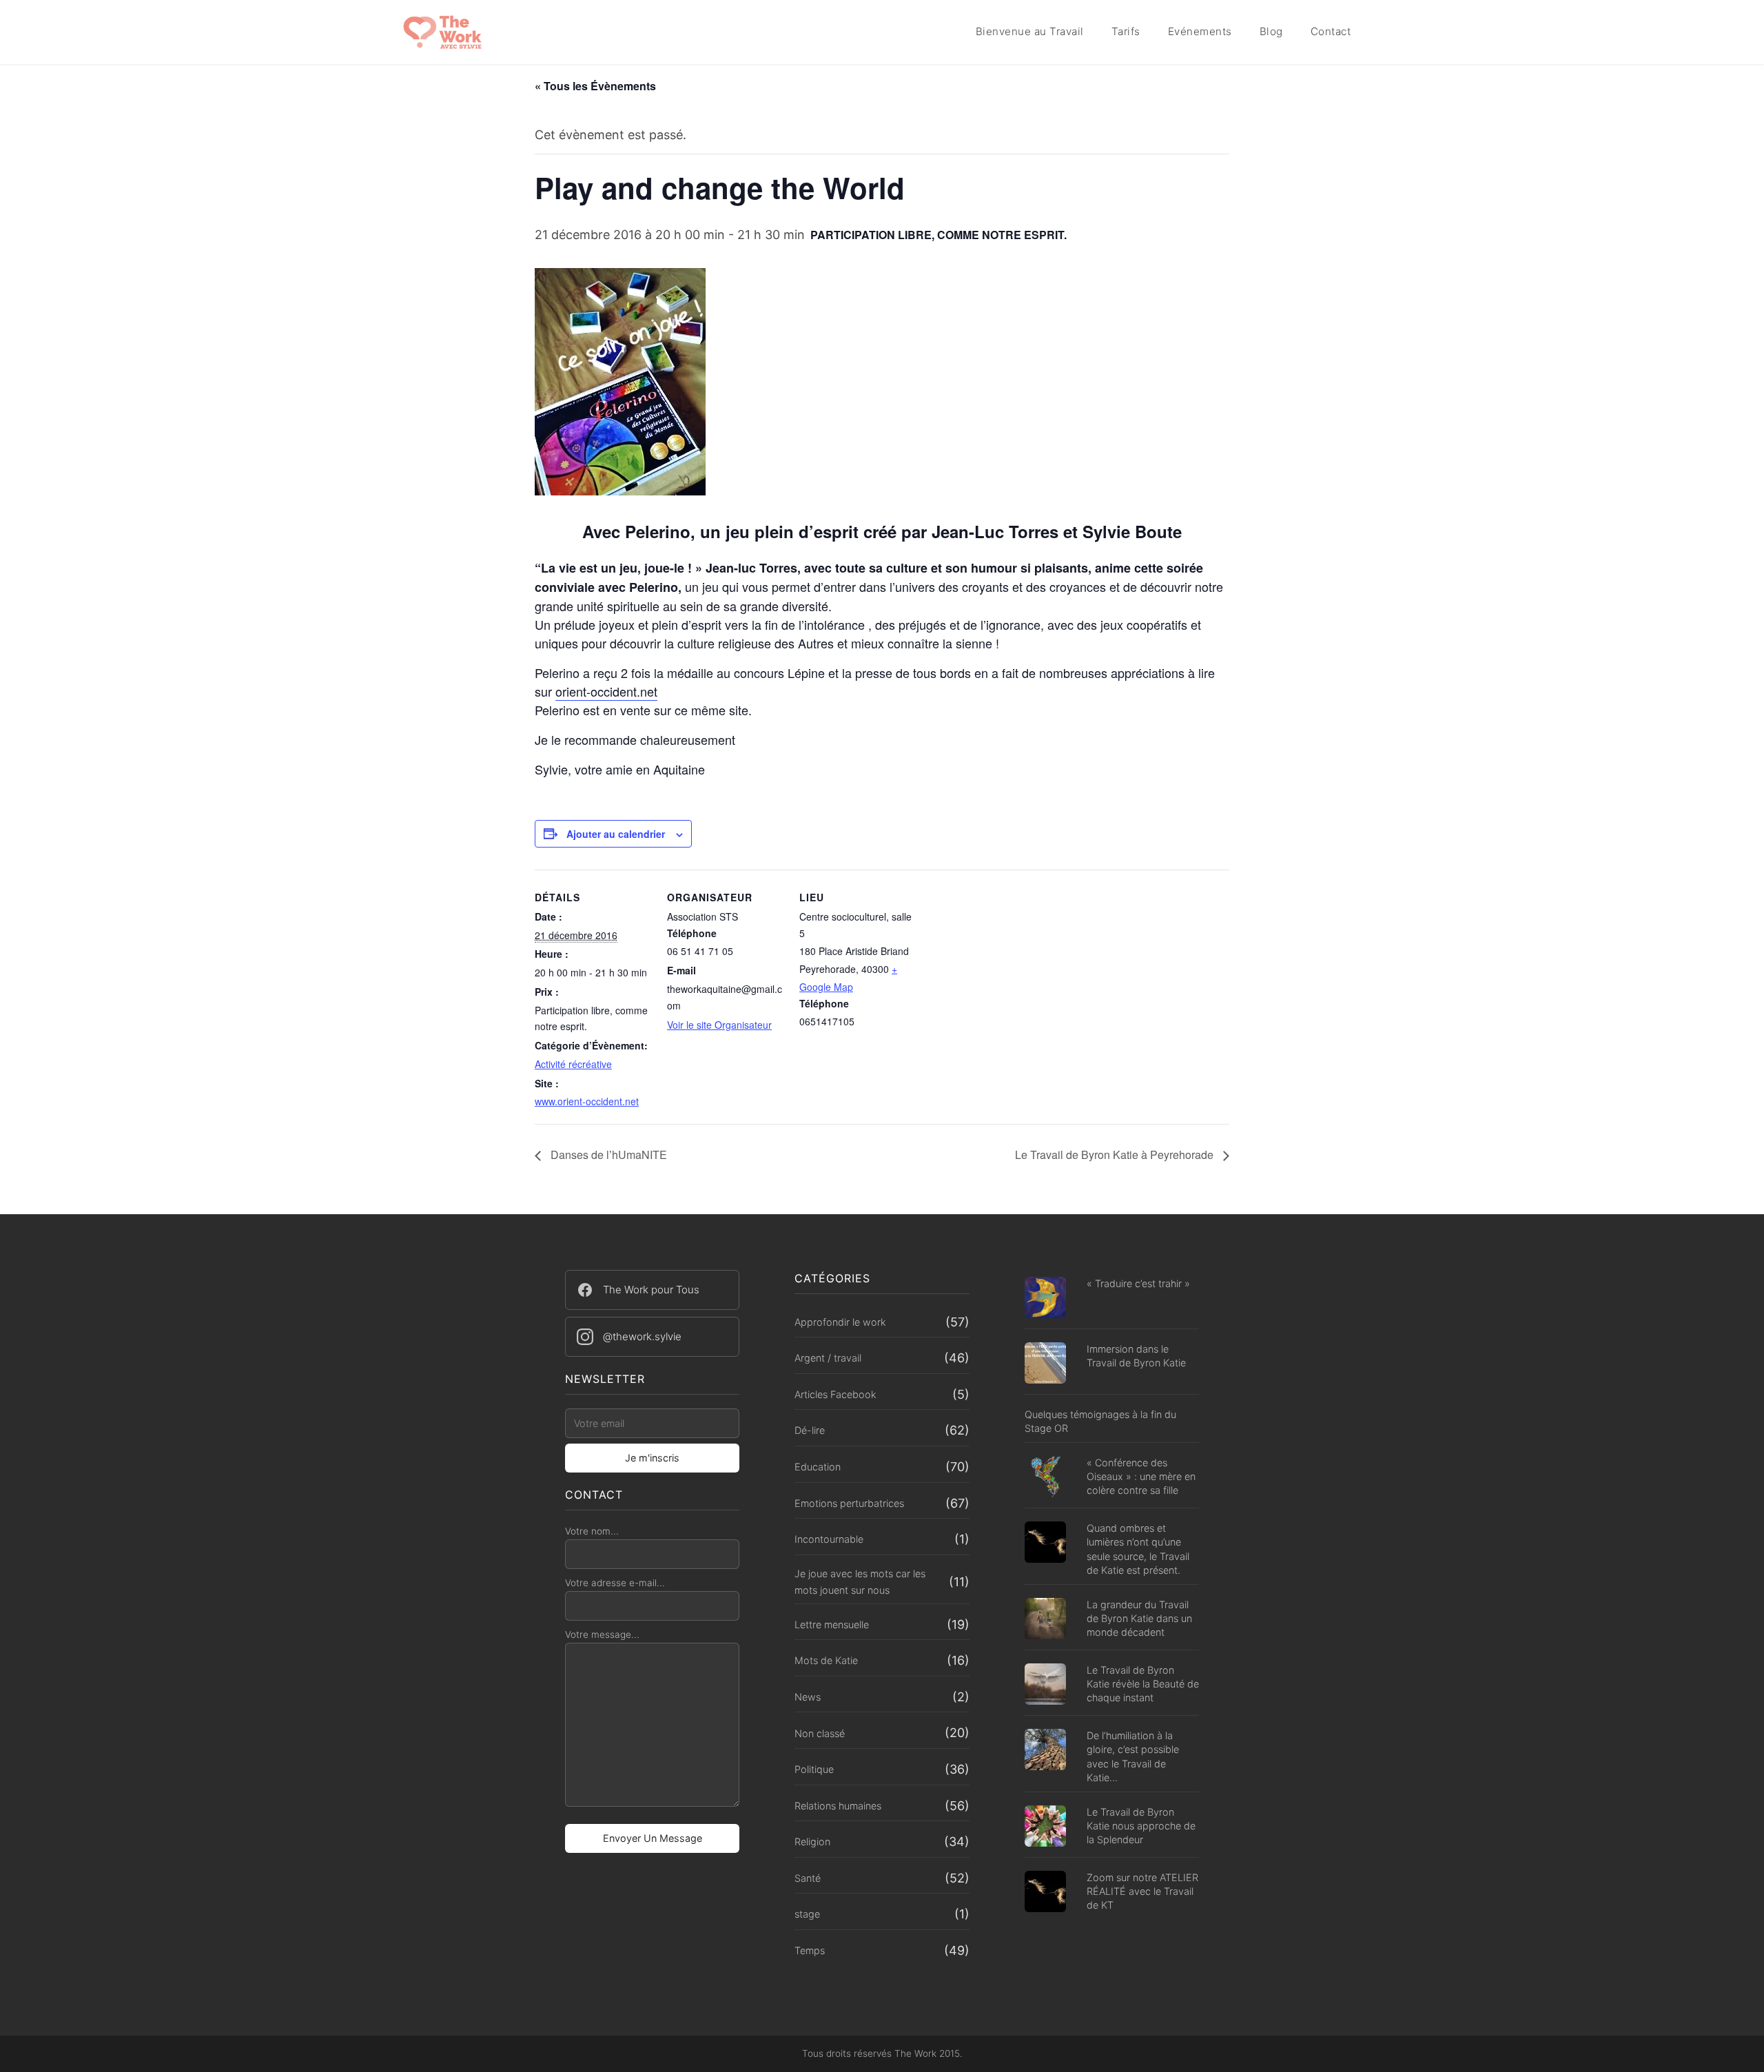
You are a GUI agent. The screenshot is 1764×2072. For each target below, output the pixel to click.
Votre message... (602, 1634)
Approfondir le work (840, 1322)
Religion (812, 1842)
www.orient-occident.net (587, 1101)
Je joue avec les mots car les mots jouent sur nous (860, 1582)
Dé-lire (810, 1430)
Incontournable (829, 1539)
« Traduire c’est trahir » (1138, 1283)
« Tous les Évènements (595, 86)
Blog (1271, 31)
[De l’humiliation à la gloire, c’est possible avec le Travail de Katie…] (1045, 1751)
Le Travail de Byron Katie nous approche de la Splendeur (1141, 1826)
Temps (810, 1950)
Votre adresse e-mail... (615, 1583)
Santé (808, 1878)
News (808, 1697)
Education (818, 1467)
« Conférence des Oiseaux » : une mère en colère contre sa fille (1141, 1476)
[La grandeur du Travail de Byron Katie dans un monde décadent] (1045, 1620)
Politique (814, 1769)
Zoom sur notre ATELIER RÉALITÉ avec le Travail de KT (1142, 1891)
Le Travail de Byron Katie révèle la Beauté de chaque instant (1143, 1684)
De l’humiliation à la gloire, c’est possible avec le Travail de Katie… (1133, 1756)
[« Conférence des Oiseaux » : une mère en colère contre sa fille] (1045, 1478)
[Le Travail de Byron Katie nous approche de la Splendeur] (1045, 1828)
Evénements (1200, 31)
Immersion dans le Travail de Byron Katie (1136, 1356)
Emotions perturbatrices (849, 1503)
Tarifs (1126, 31)
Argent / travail (828, 1358)
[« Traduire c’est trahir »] (1045, 1299)
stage (807, 1914)
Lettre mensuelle (832, 1624)
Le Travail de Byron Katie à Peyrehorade (1116, 1155)
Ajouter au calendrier (616, 834)
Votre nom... (592, 1531)
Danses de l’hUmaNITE (607, 1155)
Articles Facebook (835, 1394)
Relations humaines (838, 1806)
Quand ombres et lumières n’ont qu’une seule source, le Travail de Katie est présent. (1138, 1549)
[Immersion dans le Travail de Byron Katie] (1045, 1365)
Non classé (820, 1733)
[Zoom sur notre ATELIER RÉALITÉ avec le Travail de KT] (1045, 1893)
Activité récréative (573, 1064)
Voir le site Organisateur (719, 1025)
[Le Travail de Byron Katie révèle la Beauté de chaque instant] (1045, 1686)
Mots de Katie (826, 1660)
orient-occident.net (606, 691)
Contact (1331, 31)
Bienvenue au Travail (1030, 31)
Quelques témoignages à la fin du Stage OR (1100, 1421)
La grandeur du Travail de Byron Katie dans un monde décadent (1139, 1618)
